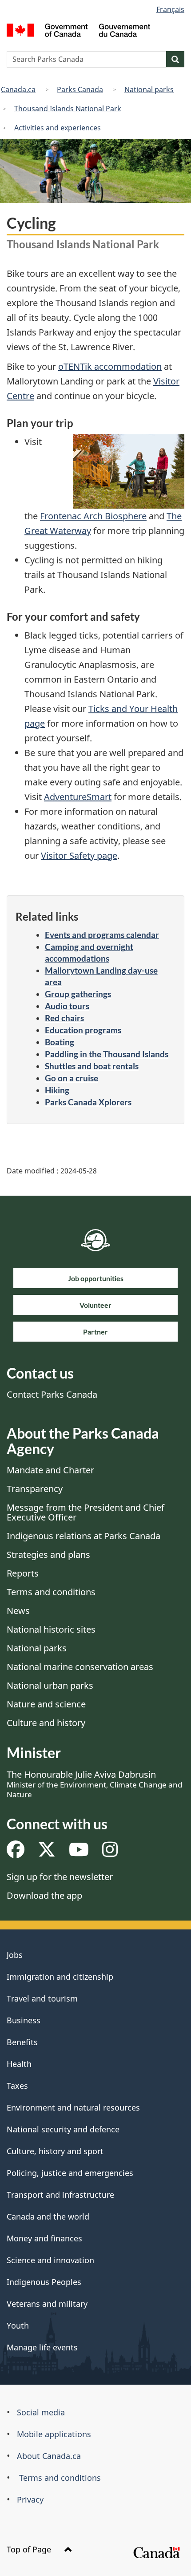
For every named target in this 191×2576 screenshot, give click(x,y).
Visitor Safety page (79, 855)
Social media (41, 2412)
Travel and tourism (42, 1998)
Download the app (44, 1895)
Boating (60, 1042)
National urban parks (50, 1685)
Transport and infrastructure (60, 2195)
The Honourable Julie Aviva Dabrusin (94, 1784)
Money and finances (44, 2238)
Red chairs (64, 1018)
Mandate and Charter (50, 1470)
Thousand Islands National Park (68, 109)
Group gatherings (78, 994)
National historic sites (51, 1629)
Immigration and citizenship (60, 1977)
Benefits (22, 2042)
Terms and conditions (51, 1592)
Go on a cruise (72, 1078)
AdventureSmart (78, 797)
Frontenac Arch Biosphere (93, 516)
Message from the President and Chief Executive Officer (86, 1512)
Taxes (17, 2086)
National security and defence (63, 2129)
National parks (149, 89)
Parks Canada (80, 89)
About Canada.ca (49, 2456)
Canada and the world (48, 2216)
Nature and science (46, 1704)
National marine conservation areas (80, 1667)
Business (24, 2020)
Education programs (83, 1030)
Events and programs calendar (102, 935)
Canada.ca (18, 89)
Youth (18, 2325)
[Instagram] (110, 1853)
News (18, 1611)
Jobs (15, 1955)
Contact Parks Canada (52, 1394)
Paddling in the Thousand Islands (107, 1054)
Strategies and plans (48, 1555)
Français (170, 9)
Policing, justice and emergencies (70, 2173)
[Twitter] (47, 1853)
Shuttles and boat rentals (92, 1066)
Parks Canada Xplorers (88, 1102)
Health (19, 2064)
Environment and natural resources (73, 2107)
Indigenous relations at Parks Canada (84, 1536)
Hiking (57, 1090)
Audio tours (67, 1006)
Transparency (35, 1489)
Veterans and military (47, 2304)
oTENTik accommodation (110, 366)
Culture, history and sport (55, 2151)
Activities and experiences (58, 128)
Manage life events (42, 2347)
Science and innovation (50, 2260)
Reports (23, 1573)
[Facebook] (16, 1853)
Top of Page (30, 2549)
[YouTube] (79, 1853)
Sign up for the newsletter (60, 1877)
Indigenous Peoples (44, 2282)
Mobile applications (54, 2434)
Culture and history (46, 1723)
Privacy (30, 2499)
